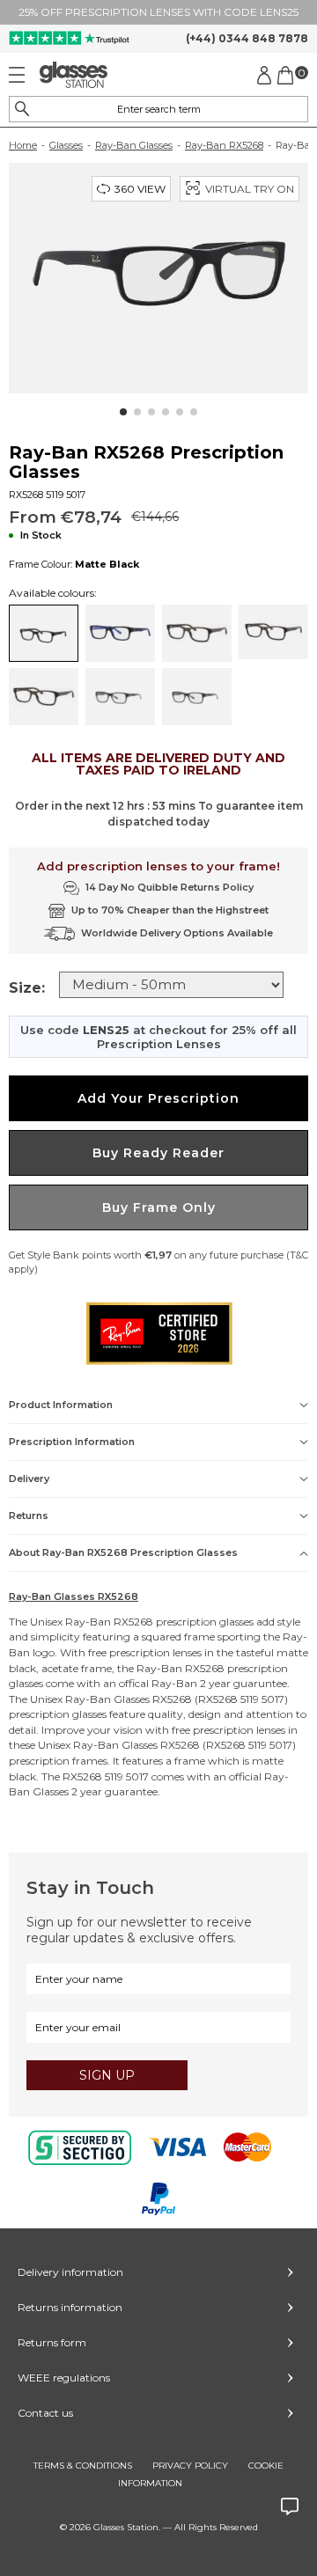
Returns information (70, 2307)
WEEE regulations (64, 2378)
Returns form (52, 2342)
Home (23, 145)
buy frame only (159, 1207)
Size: (27, 988)
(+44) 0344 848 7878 (247, 38)
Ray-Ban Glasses (134, 145)
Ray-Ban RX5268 (224, 145)
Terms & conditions (83, 2466)
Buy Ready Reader (158, 1153)
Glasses (66, 145)
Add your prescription (158, 1098)
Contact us (45, 2413)
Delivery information (70, 2272)
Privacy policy (190, 2466)
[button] (123, 412)
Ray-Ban (88, 1622)
